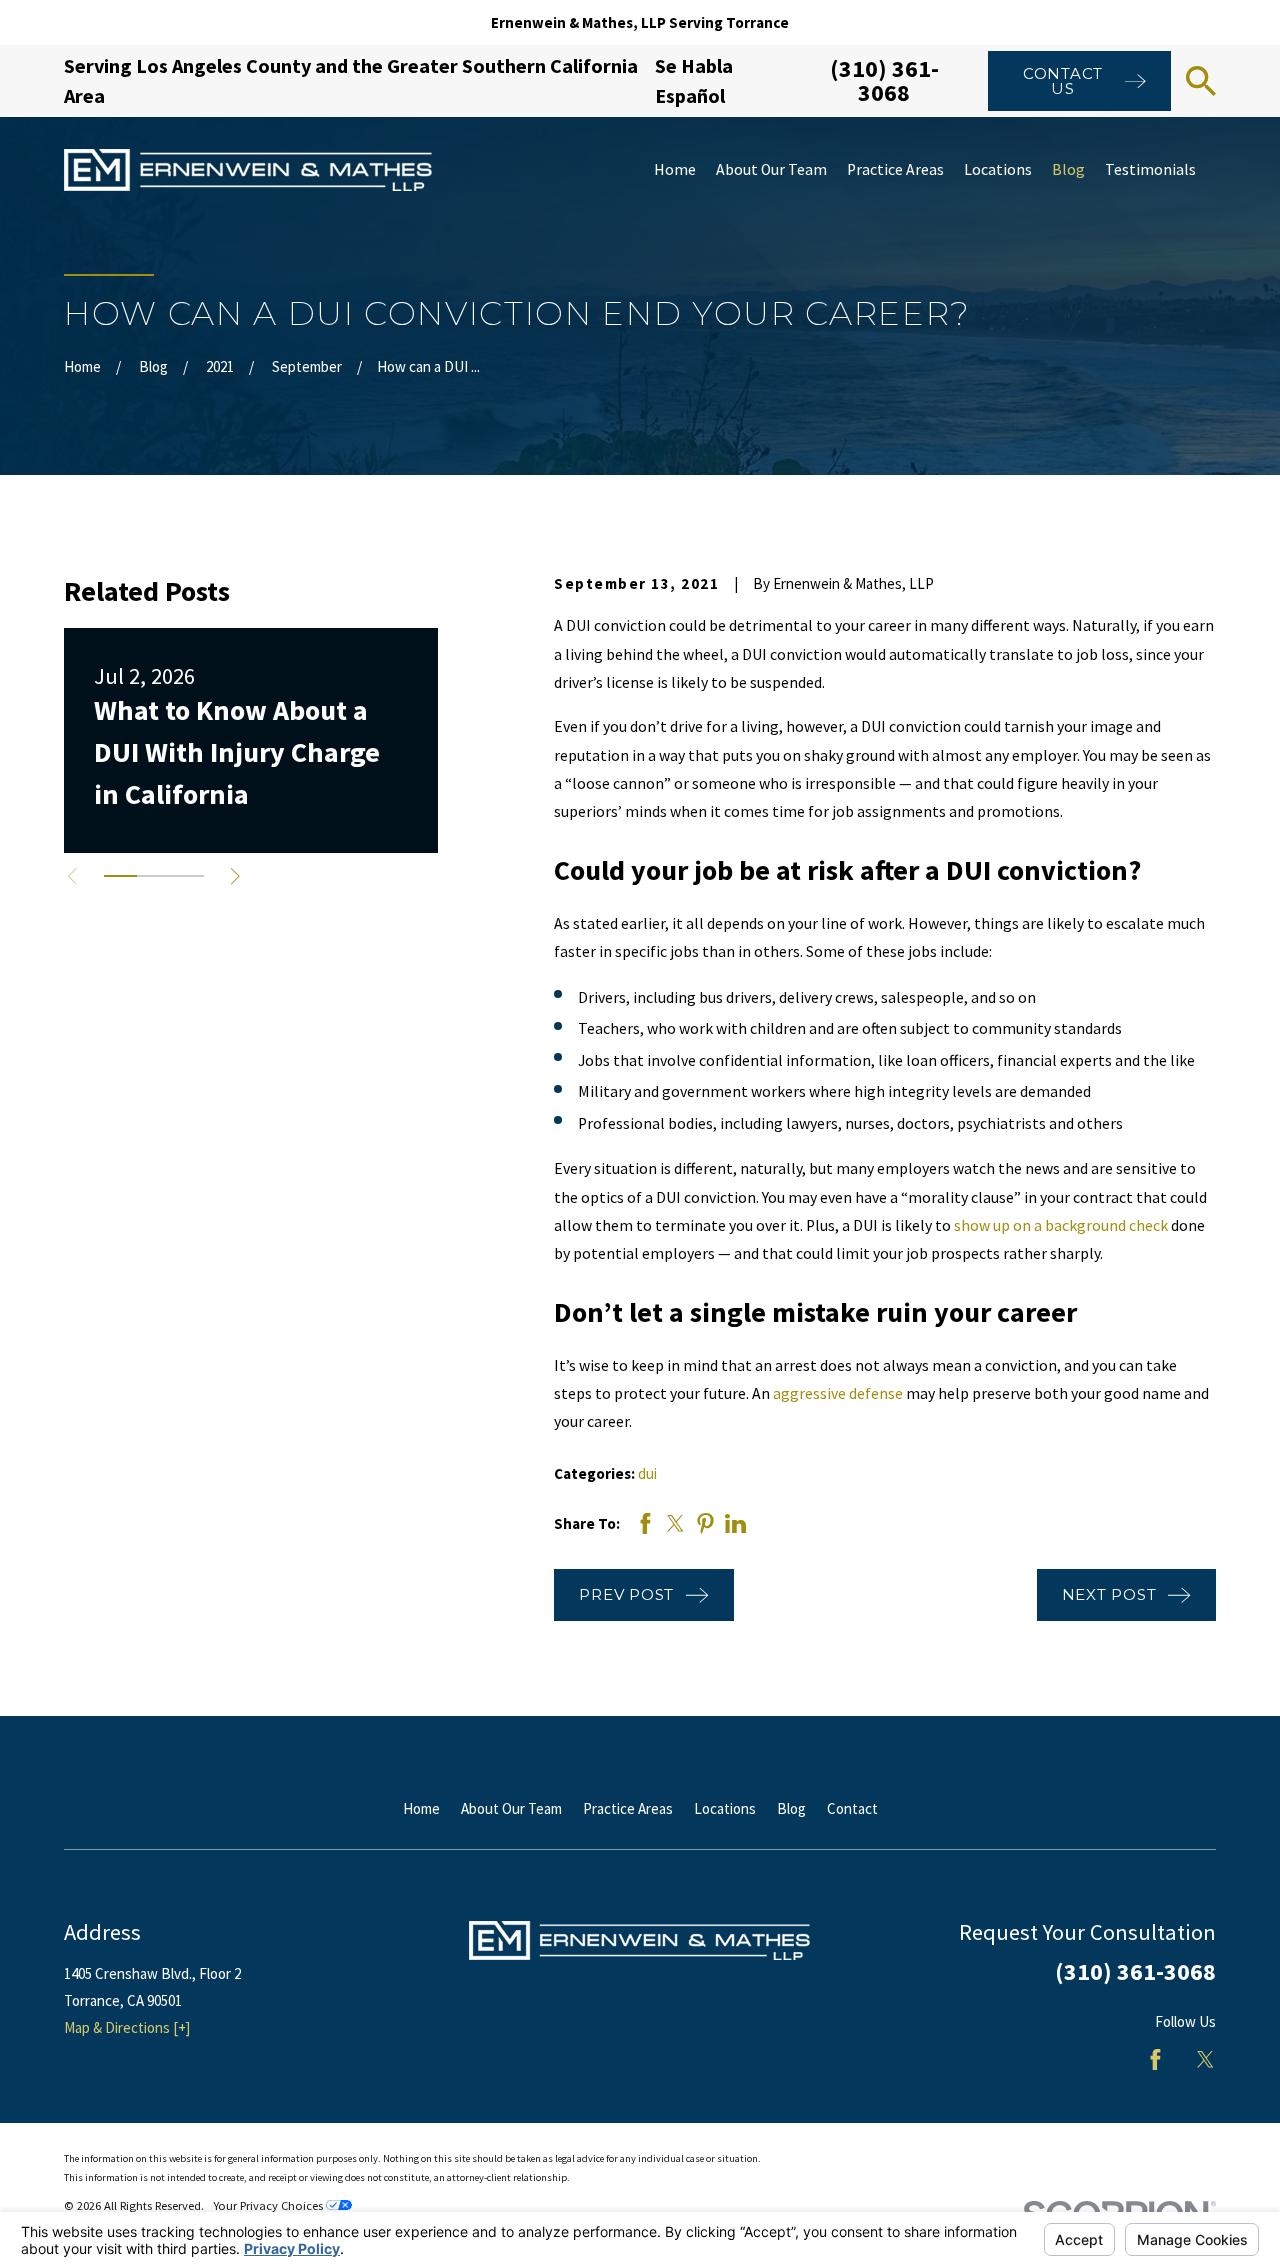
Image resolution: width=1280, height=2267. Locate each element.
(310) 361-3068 (884, 80)
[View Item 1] (120, 876)
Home (421, 1808)
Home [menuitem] (675, 169)
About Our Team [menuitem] (771, 169)
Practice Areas (628, 1808)
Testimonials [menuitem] (1150, 169)
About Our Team (511, 1808)
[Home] (248, 170)
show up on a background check (1061, 1225)
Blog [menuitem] (1068, 169)
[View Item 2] (153, 876)
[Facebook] (1155, 2059)
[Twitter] (1205, 2059)
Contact (852, 1808)
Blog (791, 1808)
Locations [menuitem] (998, 169)
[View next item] (235, 876)
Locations (725, 1808)
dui (647, 1473)
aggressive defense (838, 1393)
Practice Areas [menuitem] (895, 169)
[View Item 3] (187, 876)
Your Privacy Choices (269, 2205)
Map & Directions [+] (127, 2027)
